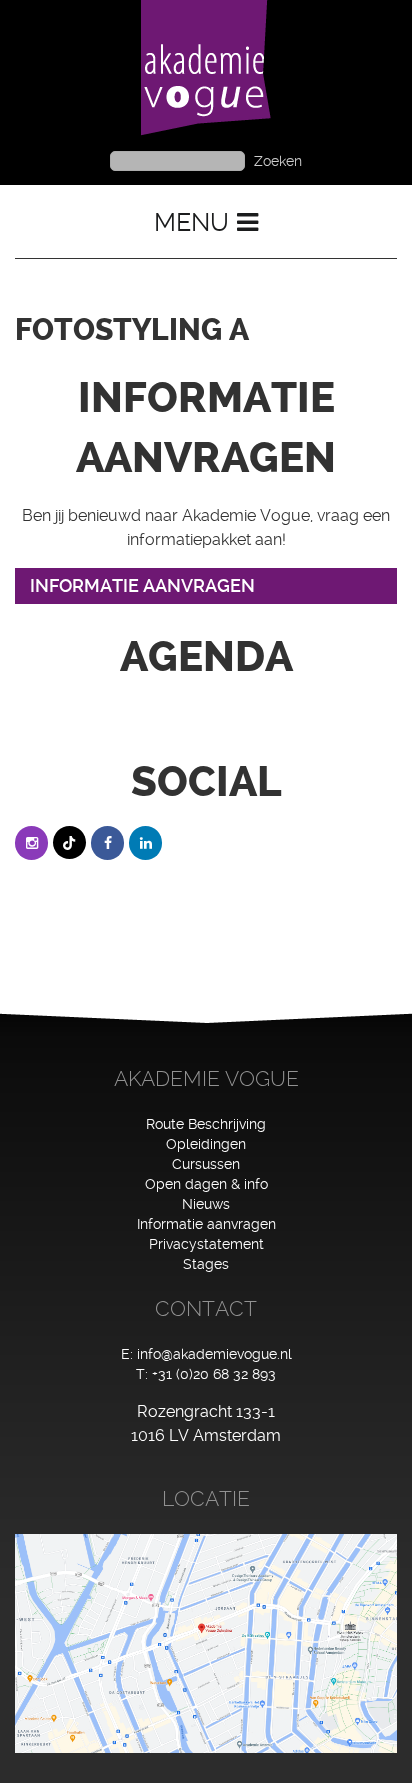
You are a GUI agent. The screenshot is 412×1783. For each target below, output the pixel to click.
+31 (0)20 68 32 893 (214, 1374)
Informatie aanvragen (206, 1224)
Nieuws (206, 1204)
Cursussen (206, 1164)
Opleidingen (206, 1144)
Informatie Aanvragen (142, 585)
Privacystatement (206, 1244)
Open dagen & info (206, 1184)
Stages (206, 1264)
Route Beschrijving (206, 1124)
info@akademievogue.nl (214, 1354)
